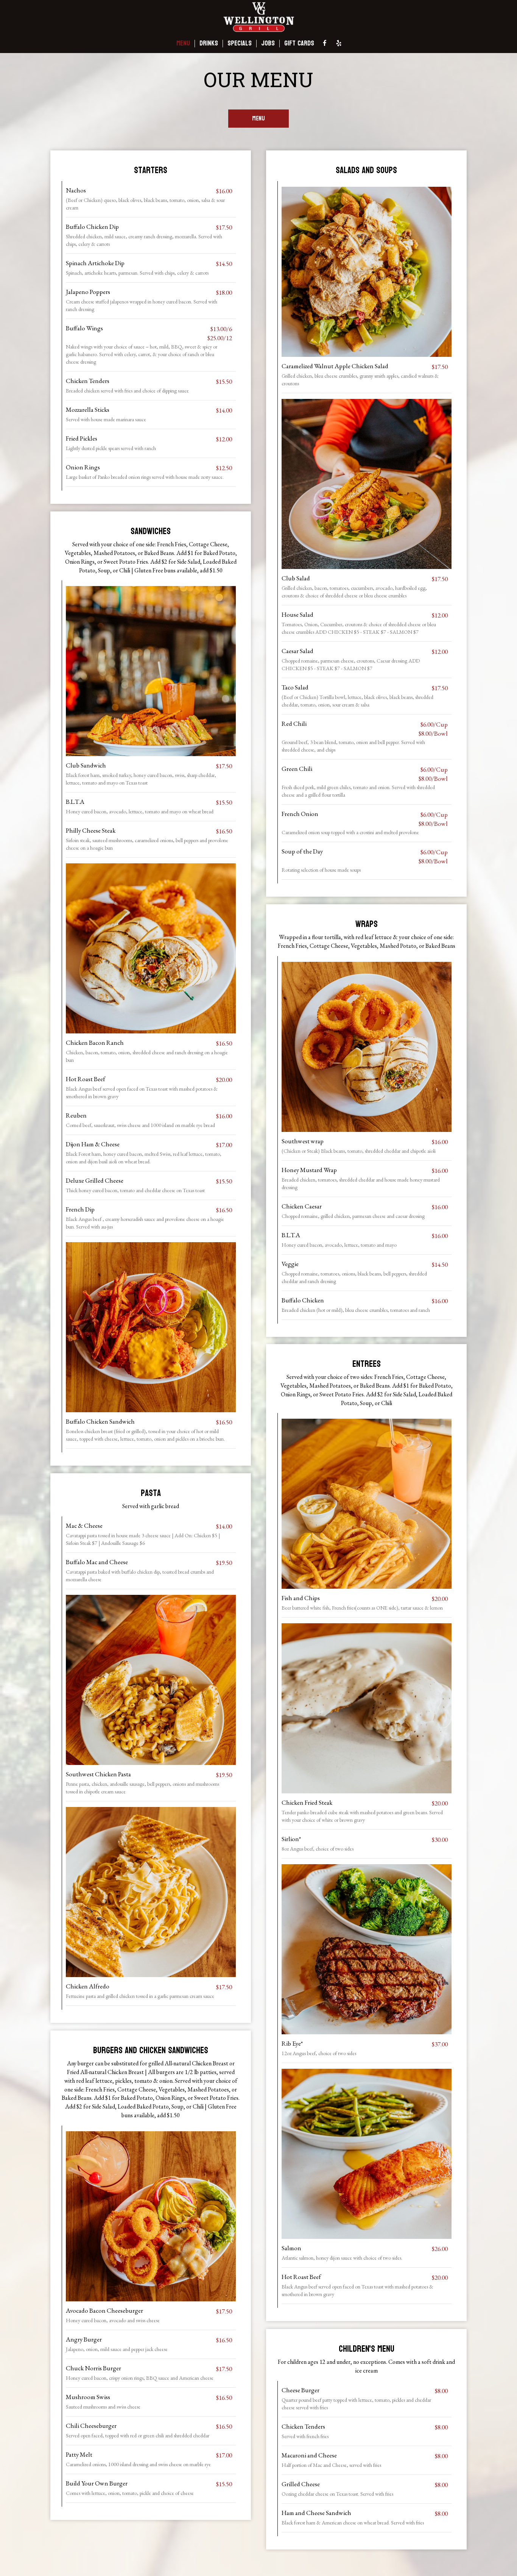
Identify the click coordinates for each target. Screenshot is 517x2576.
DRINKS (209, 44)
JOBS (268, 44)
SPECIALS (240, 44)
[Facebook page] (325, 43)
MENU (183, 44)
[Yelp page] (339, 43)
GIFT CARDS (299, 44)
